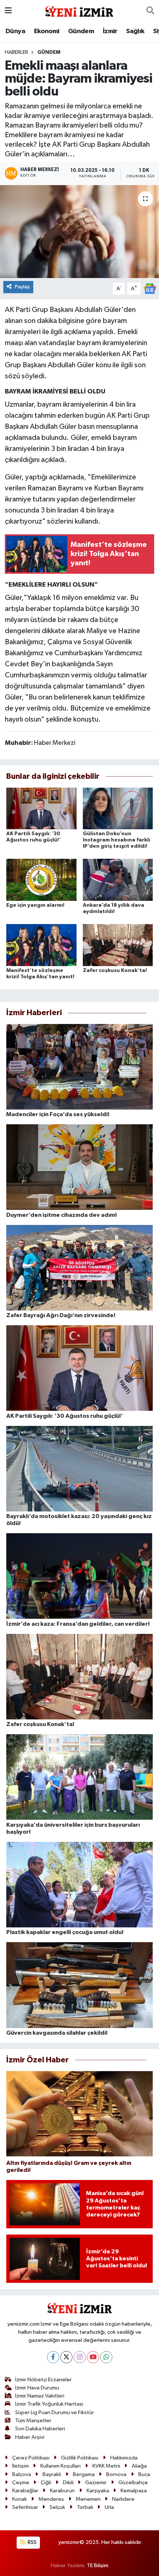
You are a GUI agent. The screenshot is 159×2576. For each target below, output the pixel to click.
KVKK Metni (106, 2466)
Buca (144, 2474)
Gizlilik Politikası (80, 2458)
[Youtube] (93, 2357)
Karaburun (62, 2491)
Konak (20, 2499)
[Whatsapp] (106, 2357)
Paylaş (22, 287)
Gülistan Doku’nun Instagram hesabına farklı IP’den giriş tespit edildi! (116, 840)
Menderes (51, 2499)
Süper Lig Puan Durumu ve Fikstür (55, 2412)
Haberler (16, 52)
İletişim (21, 2466)
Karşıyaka (98, 2491)
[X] (66, 2357)
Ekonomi (47, 31)
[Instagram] (80, 2357)
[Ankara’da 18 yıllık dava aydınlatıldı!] (118, 880)
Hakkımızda (124, 2458)
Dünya (15, 31)
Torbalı (85, 2507)
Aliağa (139, 2466)
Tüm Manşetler (33, 2421)
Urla (109, 2507)
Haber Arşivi (30, 2437)
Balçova (22, 2474)
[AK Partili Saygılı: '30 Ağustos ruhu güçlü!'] (41, 808)
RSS (32, 2542)
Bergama (84, 2474)
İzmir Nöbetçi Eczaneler (43, 2380)
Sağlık (135, 31)
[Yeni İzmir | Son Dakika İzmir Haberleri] (79, 11)
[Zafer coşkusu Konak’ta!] (118, 945)
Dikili (68, 2483)
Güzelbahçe (133, 2483)
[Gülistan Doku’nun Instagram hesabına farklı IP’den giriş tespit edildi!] (118, 808)
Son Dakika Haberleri (40, 2429)
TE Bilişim (98, 2565)
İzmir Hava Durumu (37, 2388)
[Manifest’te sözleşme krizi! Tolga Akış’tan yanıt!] (41, 945)
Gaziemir (96, 2483)
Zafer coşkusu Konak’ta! (115, 971)
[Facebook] (53, 2357)
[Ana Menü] (8, 11)
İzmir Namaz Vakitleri (40, 2396)
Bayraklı (52, 2474)
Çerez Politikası (31, 2458)
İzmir (110, 31)
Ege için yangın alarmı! (35, 905)
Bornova (116, 2474)
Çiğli (46, 2483)
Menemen (88, 2499)
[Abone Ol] (150, 289)
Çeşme (21, 2483)
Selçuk (57, 2507)
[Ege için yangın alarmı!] (41, 880)
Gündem (81, 31)
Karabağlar (25, 2491)
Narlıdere (123, 2499)
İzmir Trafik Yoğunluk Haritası (49, 2404)
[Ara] (150, 11)
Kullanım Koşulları (60, 2466)
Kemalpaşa (134, 2491)
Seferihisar (25, 2507)
